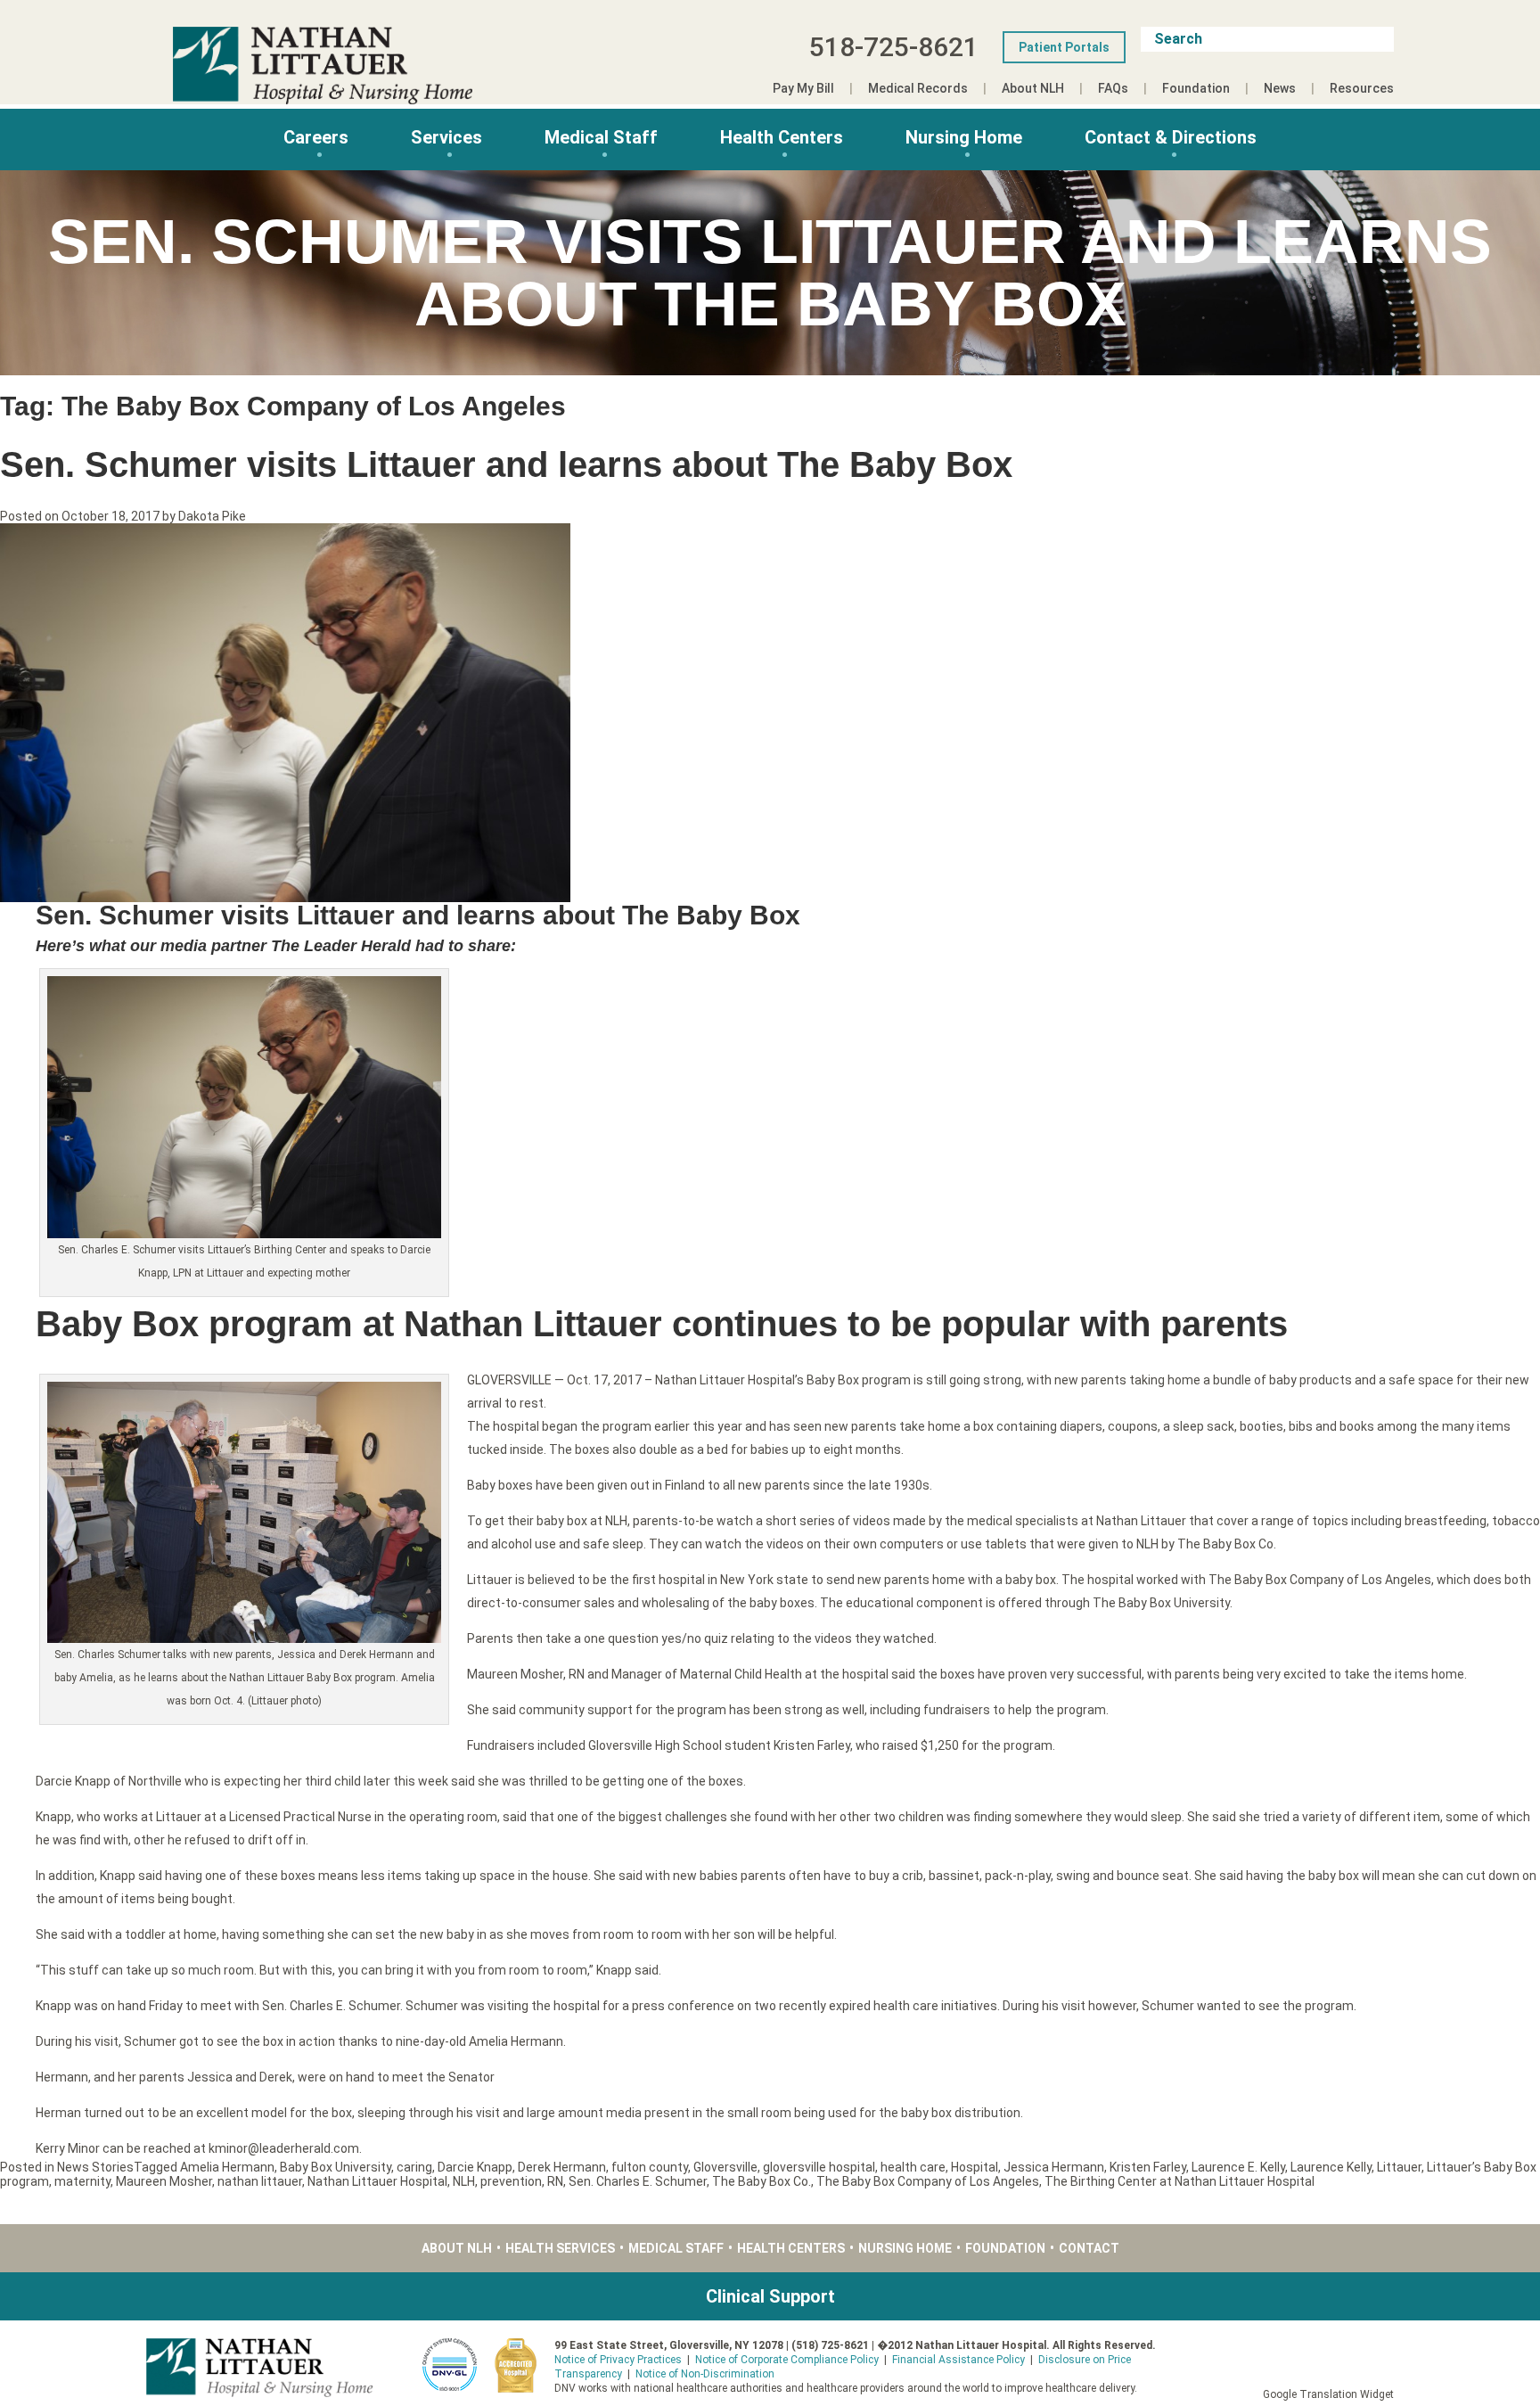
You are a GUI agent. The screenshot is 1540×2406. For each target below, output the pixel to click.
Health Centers (782, 137)
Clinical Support (770, 2296)
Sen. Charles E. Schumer (638, 2181)
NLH (464, 2181)
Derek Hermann (562, 2167)
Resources (1362, 88)
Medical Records (918, 88)
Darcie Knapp (475, 2167)
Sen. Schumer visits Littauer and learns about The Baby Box (506, 464)
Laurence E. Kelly (1238, 2167)
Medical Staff (601, 137)
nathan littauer (260, 2181)
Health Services (560, 2248)
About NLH (1033, 88)
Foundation (1196, 88)
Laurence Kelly (1331, 2167)
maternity (82, 2181)
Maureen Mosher (164, 2181)
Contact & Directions (1171, 137)
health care (913, 2167)
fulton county (650, 2167)
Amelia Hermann (227, 2167)
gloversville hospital (819, 2167)
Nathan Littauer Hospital (377, 2181)
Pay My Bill (803, 88)
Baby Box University (336, 2167)
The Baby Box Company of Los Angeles (928, 2181)
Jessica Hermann (1054, 2167)
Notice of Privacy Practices (618, 2360)
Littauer (1399, 2167)
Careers (316, 137)
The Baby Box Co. (762, 2181)
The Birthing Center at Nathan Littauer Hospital (1180, 2181)
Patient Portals (1064, 47)
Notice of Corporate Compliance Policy (787, 2360)
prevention (511, 2181)
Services (446, 137)
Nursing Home (964, 137)
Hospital (975, 2167)
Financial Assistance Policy (958, 2360)
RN (555, 2181)
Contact (1089, 2248)
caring (414, 2167)
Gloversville (725, 2167)
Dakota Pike (212, 516)
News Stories (95, 2167)
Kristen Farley (1148, 2167)
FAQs (1113, 88)
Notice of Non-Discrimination (705, 2374)
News (1280, 88)
